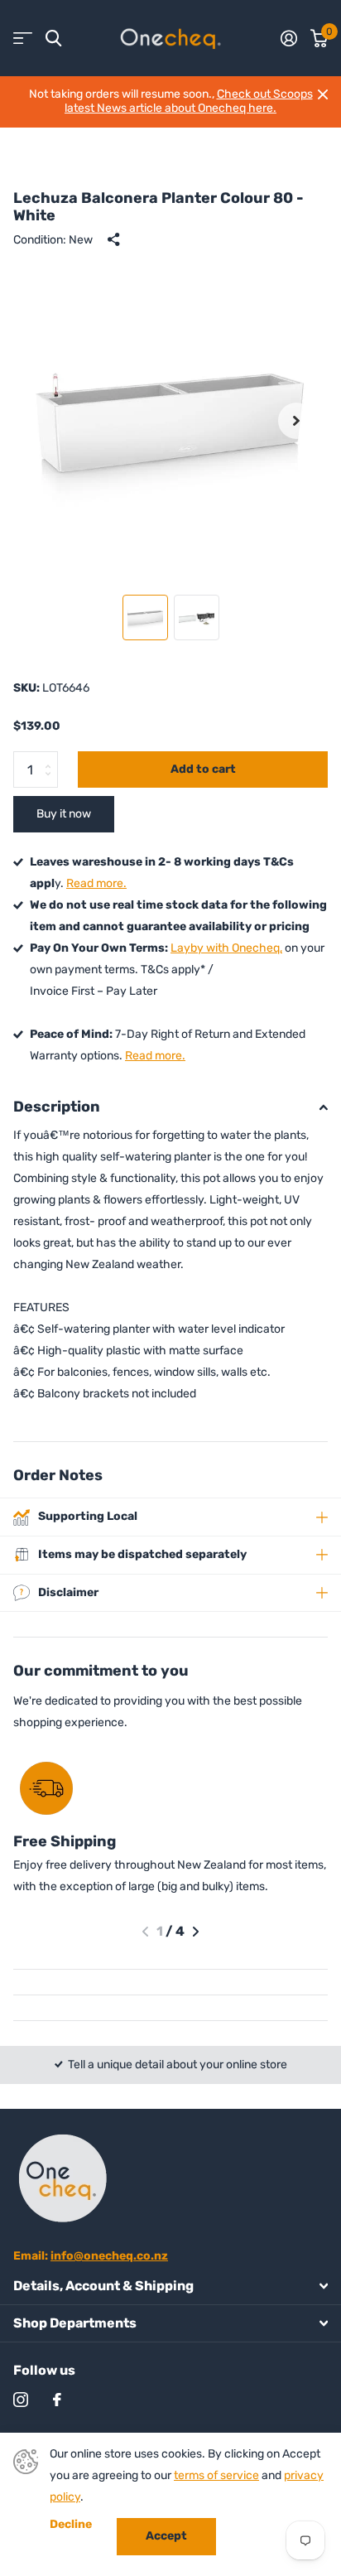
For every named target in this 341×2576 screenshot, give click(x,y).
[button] (296, 421)
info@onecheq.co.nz (109, 2256)
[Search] (53, 39)
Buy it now (64, 814)
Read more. (96, 883)
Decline (71, 2525)
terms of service (216, 2475)
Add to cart (203, 769)
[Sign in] (289, 38)
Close (323, 94)
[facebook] (57, 2400)
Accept (166, 2536)
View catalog (23, 39)
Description (57, 1107)
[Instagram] (21, 2400)
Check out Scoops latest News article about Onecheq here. (189, 101)
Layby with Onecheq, (226, 948)
